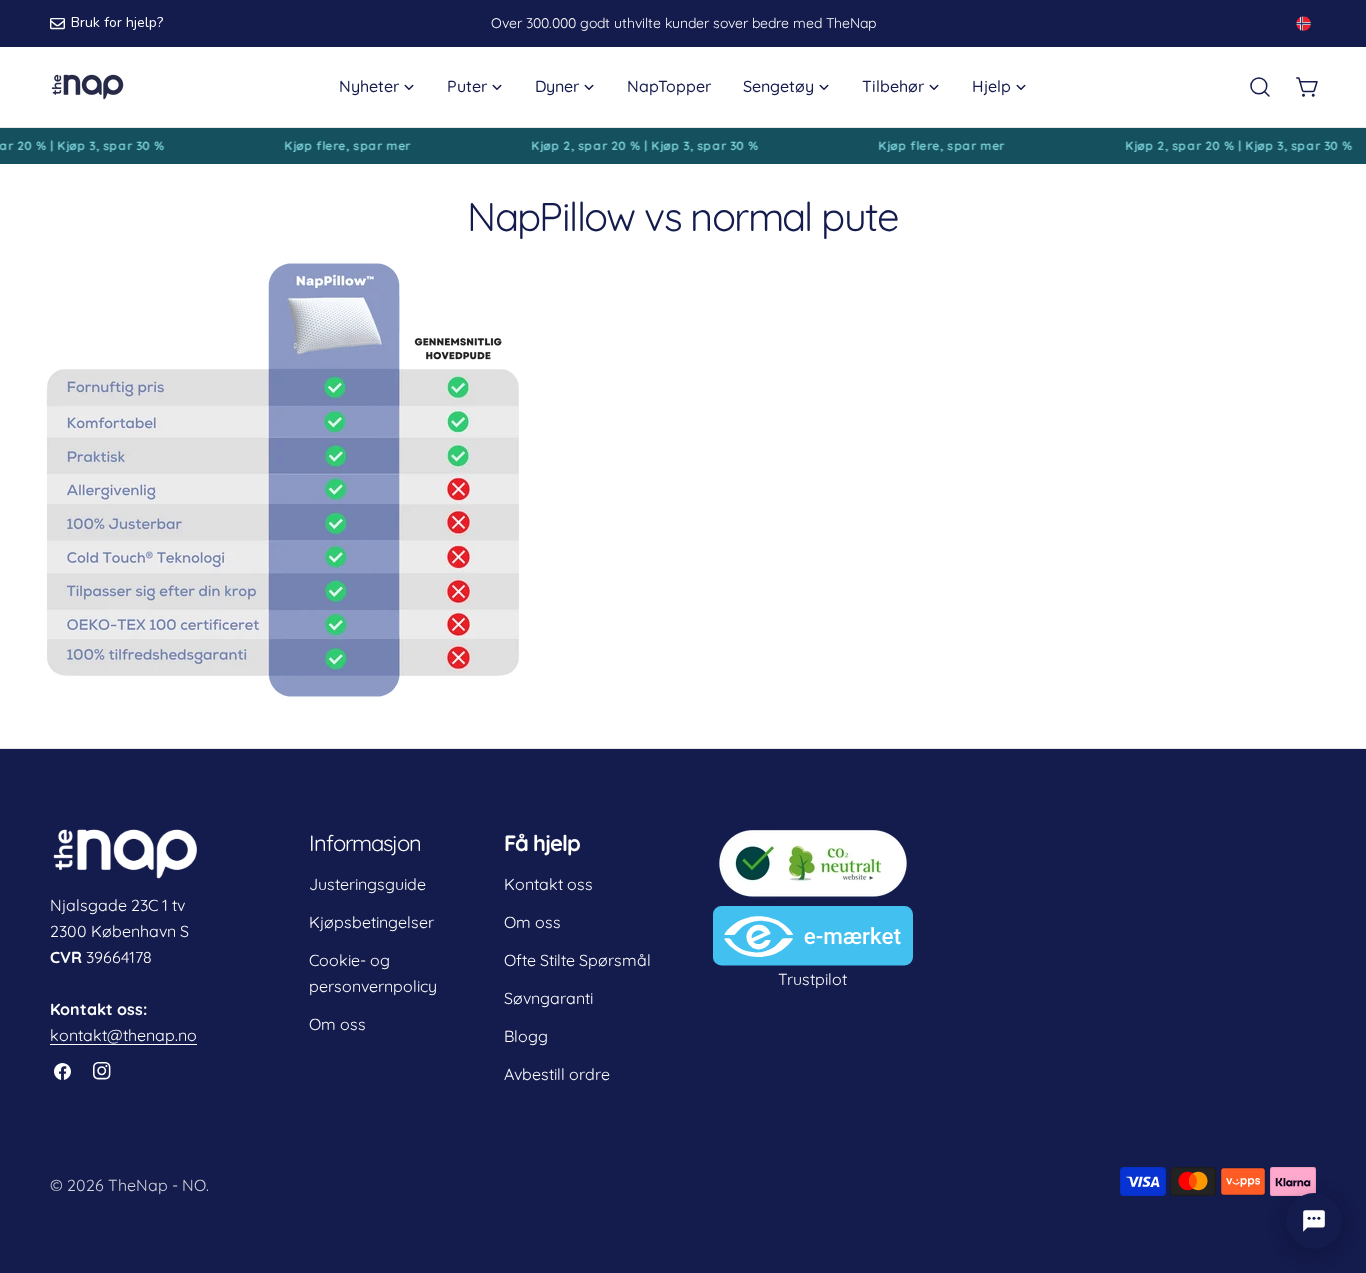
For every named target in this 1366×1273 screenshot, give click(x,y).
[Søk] (1260, 87)
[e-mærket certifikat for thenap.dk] (813, 919)
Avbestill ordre (557, 1074)
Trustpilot (812, 979)
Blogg (526, 1036)
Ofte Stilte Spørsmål (577, 960)
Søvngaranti (548, 998)
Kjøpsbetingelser (371, 922)
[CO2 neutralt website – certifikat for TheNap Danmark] (813, 840)
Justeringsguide (367, 884)
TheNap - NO (157, 1185)
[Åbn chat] (1314, 1221)
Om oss (337, 1024)
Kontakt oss (548, 884)
